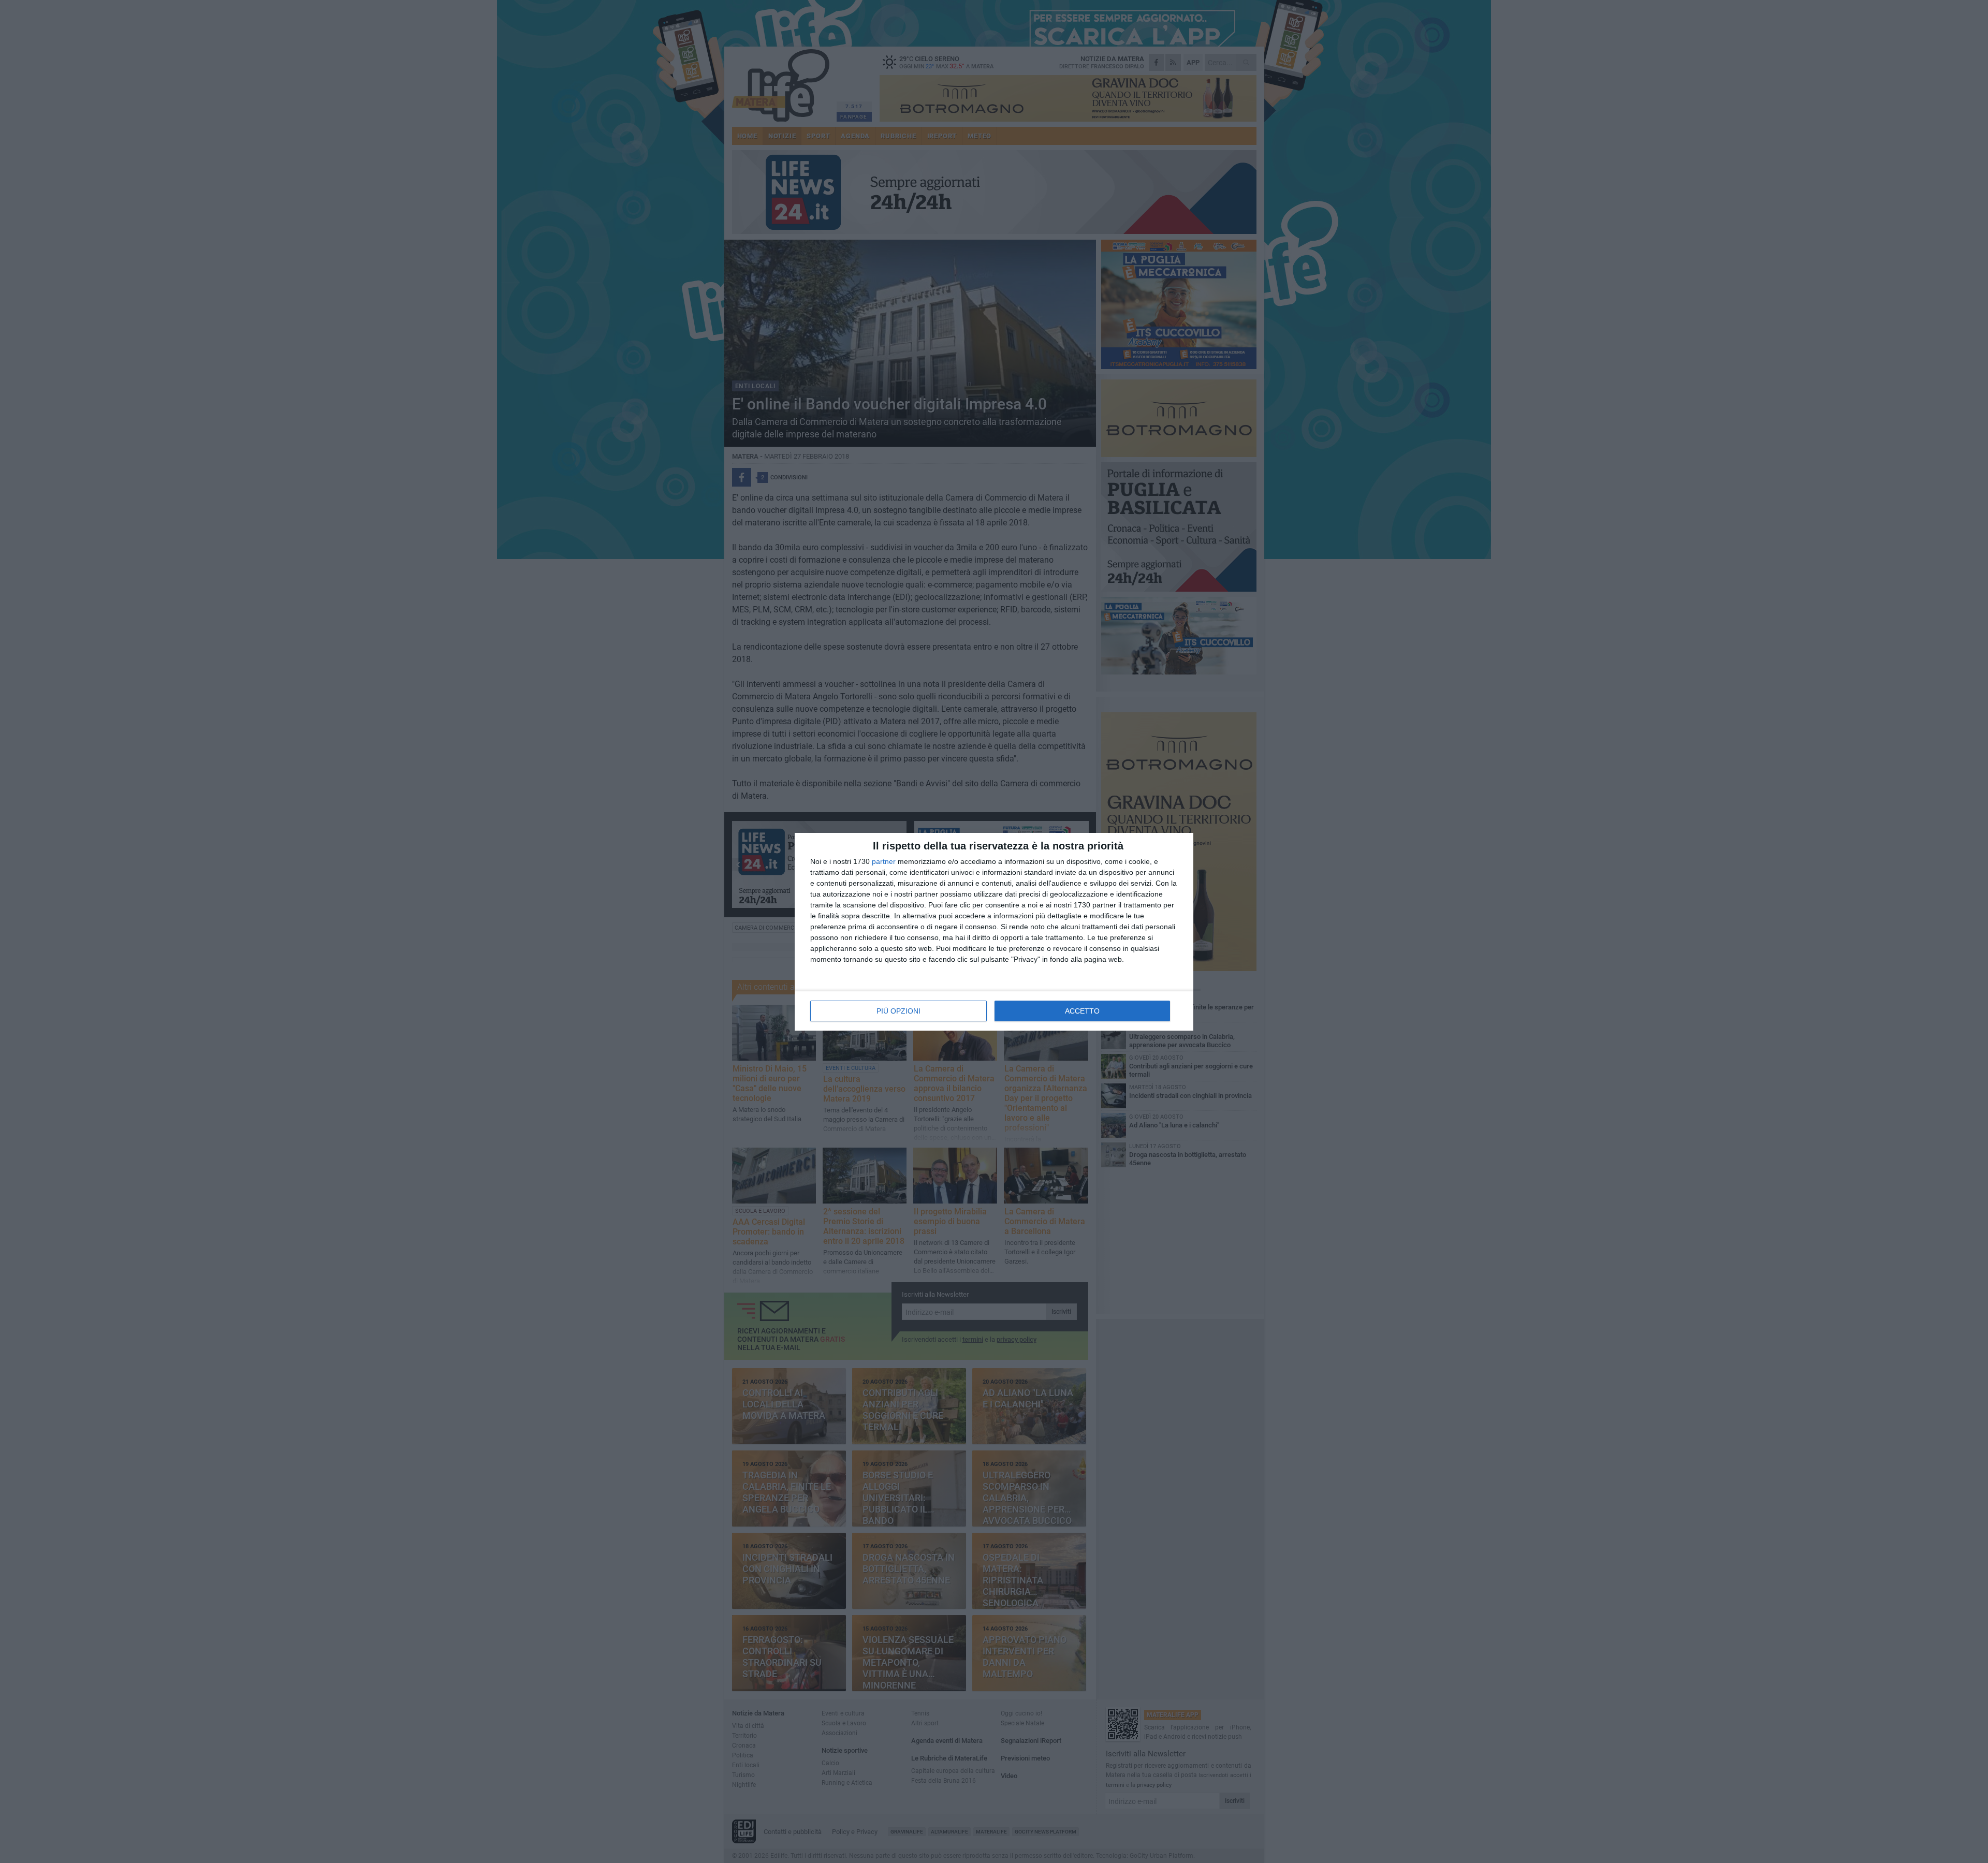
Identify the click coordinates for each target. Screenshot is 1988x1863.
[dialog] (994, 932)
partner (884, 861)
